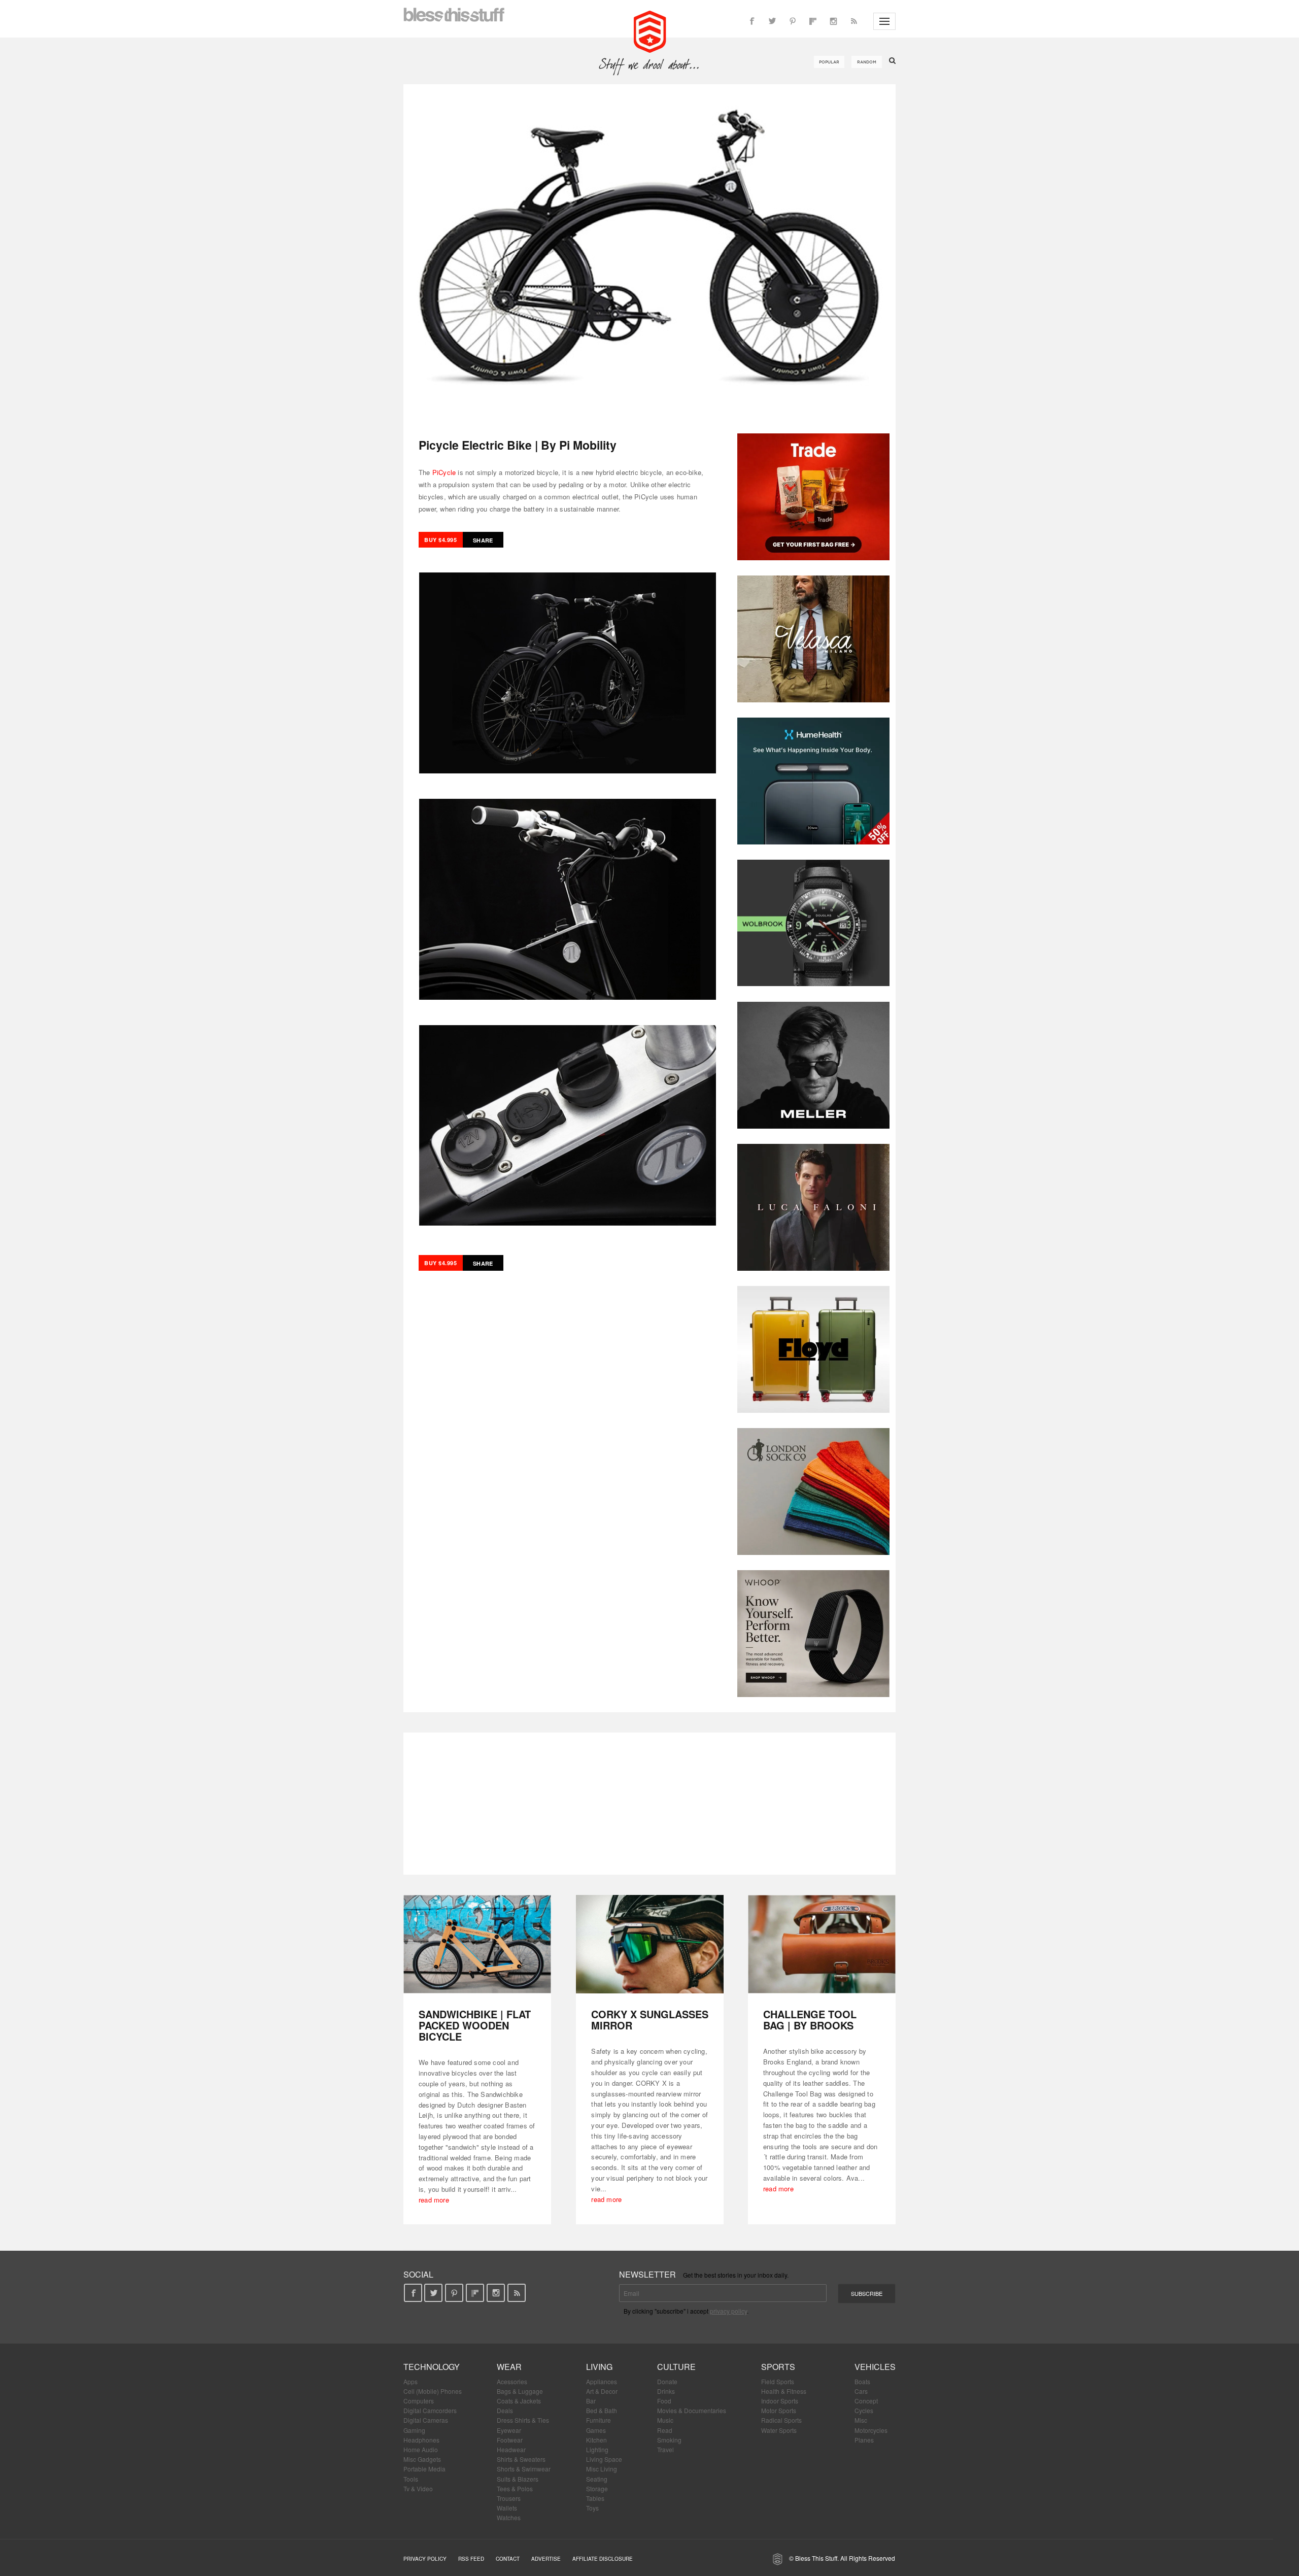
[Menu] (884, 21)
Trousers (509, 2498)
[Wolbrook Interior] (813, 923)
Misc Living (602, 2469)
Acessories (512, 2381)
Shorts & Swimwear (524, 2469)
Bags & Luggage (520, 2391)
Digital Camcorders (430, 2410)
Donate (667, 2381)
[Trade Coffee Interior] (813, 497)
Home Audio (421, 2449)
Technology (432, 2367)
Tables (595, 2498)
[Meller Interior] (813, 1065)
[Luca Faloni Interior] (813, 1207)
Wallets (507, 2508)
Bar (591, 2401)
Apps (411, 2381)
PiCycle (444, 472)
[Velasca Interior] (813, 639)
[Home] (650, 30)
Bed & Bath (602, 2410)
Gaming (414, 2430)
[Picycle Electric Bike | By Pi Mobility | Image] (649, 251)
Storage (597, 2488)
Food (664, 2401)
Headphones (421, 2440)
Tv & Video (418, 2488)
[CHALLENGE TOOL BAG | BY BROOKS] (822, 1944)
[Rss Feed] (853, 21)
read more (434, 2200)
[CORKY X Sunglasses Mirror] (650, 1944)
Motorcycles (871, 2430)
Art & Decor (602, 2391)
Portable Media (424, 2469)
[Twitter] (772, 21)
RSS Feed (471, 2559)
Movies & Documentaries (692, 2410)
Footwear (510, 2440)
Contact (508, 2559)
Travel (665, 2449)
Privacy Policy (425, 2559)
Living (599, 2367)
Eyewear (509, 2430)
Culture (676, 2367)
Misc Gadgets (422, 2459)
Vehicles (875, 2367)
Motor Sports (779, 2410)
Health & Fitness (784, 2391)
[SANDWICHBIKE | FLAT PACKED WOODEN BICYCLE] (477, 1944)
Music (665, 2420)
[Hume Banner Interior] (813, 781)
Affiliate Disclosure (603, 2559)
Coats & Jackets (519, 2401)
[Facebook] (752, 21)
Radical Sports (781, 2420)
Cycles (864, 2410)
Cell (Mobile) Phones (433, 2391)
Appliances (602, 2381)
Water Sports (779, 2430)
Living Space (604, 2459)
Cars (861, 2391)
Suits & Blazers (518, 2479)
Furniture (599, 2420)
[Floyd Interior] (813, 1349)
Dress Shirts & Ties (523, 2420)
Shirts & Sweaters (521, 2459)
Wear (509, 2367)
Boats (862, 2381)
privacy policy (728, 2311)
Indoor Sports (780, 2401)
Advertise (546, 2559)
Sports (778, 2367)
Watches (509, 2517)
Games (596, 2430)
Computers (419, 2401)
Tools (411, 2479)
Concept (866, 2401)
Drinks (666, 2391)
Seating (597, 2479)
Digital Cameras (426, 2420)
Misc (861, 2420)
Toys (592, 2508)
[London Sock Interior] (813, 1492)
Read (665, 2430)
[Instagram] (833, 21)
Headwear (511, 2449)
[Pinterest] (793, 21)
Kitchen (596, 2440)
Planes (864, 2440)
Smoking (669, 2440)
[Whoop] (813, 1634)
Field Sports (778, 2381)
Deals (505, 2410)
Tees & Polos (515, 2488)
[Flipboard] (813, 21)
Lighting (597, 2449)
